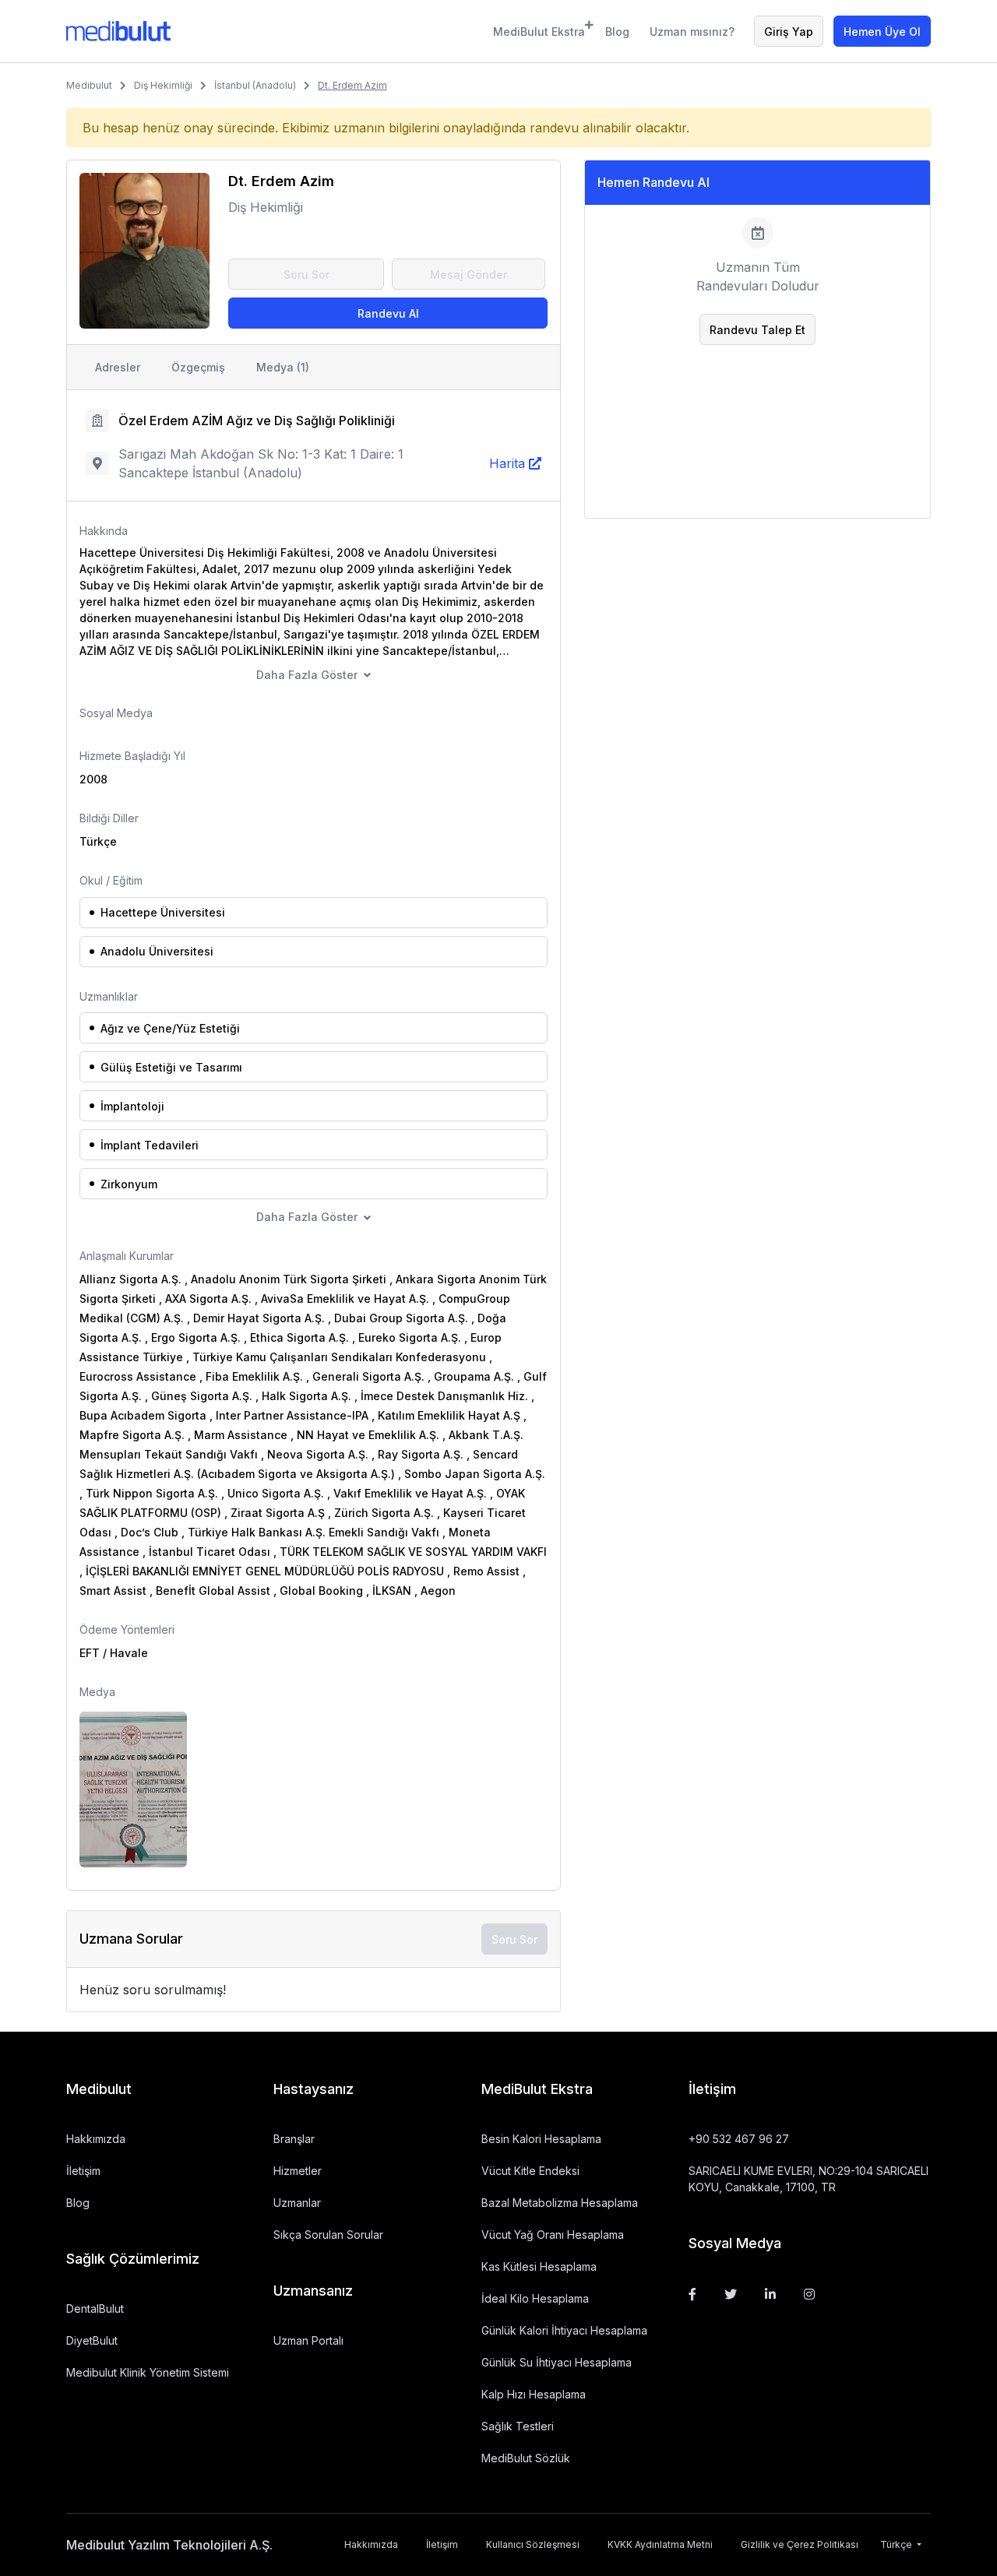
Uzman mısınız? (692, 32)
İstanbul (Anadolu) (255, 85)
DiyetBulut (92, 2340)
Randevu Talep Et (757, 330)
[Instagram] (809, 2294)
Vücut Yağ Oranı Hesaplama (553, 2235)
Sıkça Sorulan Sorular (328, 2235)
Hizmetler (298, 2171)
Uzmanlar (297, 2203)
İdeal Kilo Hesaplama (535, 2298)
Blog (617, 32)
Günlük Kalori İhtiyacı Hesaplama (564, 2330)
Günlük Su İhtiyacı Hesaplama (557, 2362)
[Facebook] (692, 2294)
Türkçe (897, 2544)
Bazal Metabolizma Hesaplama (560, 2203)
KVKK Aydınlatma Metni (660, 2544)
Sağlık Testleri (518, 2426)
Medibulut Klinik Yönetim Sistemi (148, 2372)
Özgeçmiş (198, 367)
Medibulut (89, 85)
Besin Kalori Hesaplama (541, 2139)
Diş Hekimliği (163, 85)
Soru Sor (306, 274)
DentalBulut (95, 2309)
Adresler (118, 367)
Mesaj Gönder (469, 274)
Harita (507, 463)
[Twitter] (731, 2294)
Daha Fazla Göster (307, 675)
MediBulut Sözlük (526, 2458)
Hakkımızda (96, 2139)
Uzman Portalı (308, 2340)
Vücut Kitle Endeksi (530, 2171)
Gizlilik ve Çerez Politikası (800, 2544)
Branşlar (294, 2139)
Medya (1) (283, 367)
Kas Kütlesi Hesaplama (539, 2266)
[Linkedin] (770, 2294)
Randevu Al (388, 313)
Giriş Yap (789, 32)
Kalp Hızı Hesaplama (534, 2394)
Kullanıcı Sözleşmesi (533, 2544)
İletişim (83, 2171)
